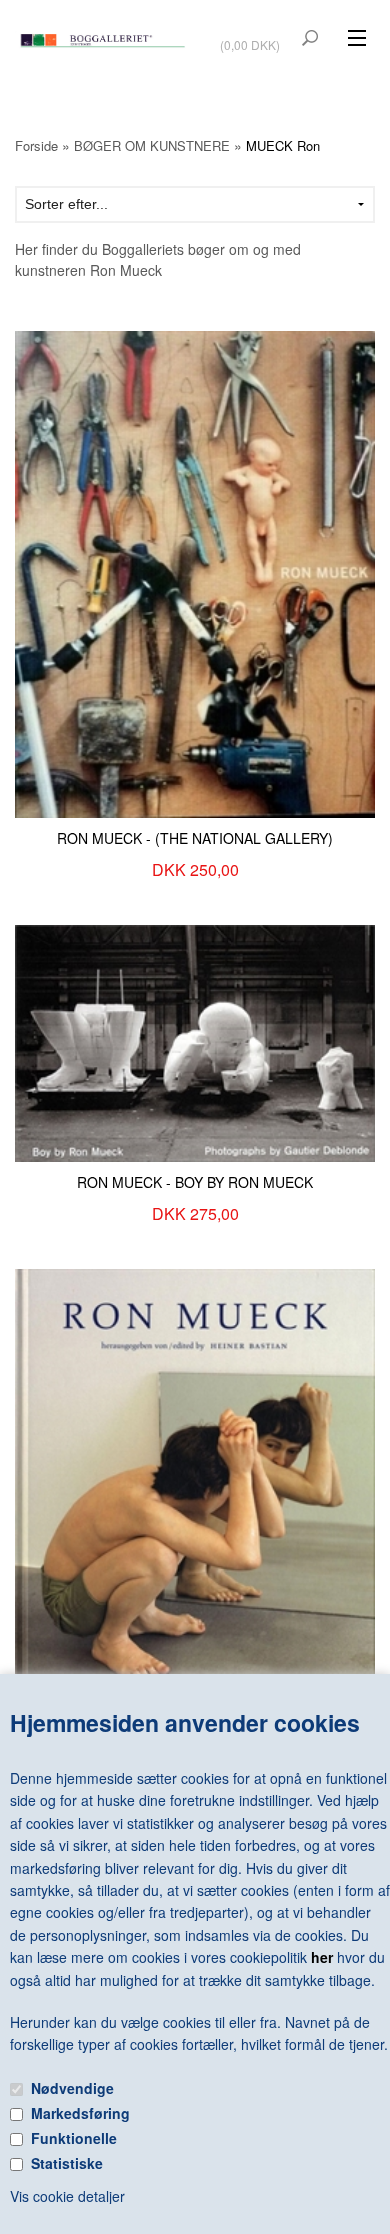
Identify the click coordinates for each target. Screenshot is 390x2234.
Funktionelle (74, 2138)
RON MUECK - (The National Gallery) (195, 838)
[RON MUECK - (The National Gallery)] (195, 572)
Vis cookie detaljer (67, 2196)
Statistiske (67, 2163)
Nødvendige (72, 2088)
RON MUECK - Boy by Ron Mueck (195, 1182)
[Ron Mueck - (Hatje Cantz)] (195, 1495)
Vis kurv (252, 31)
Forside (36, 145)
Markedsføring (80, 2113)
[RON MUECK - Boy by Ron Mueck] (195, 1041)
